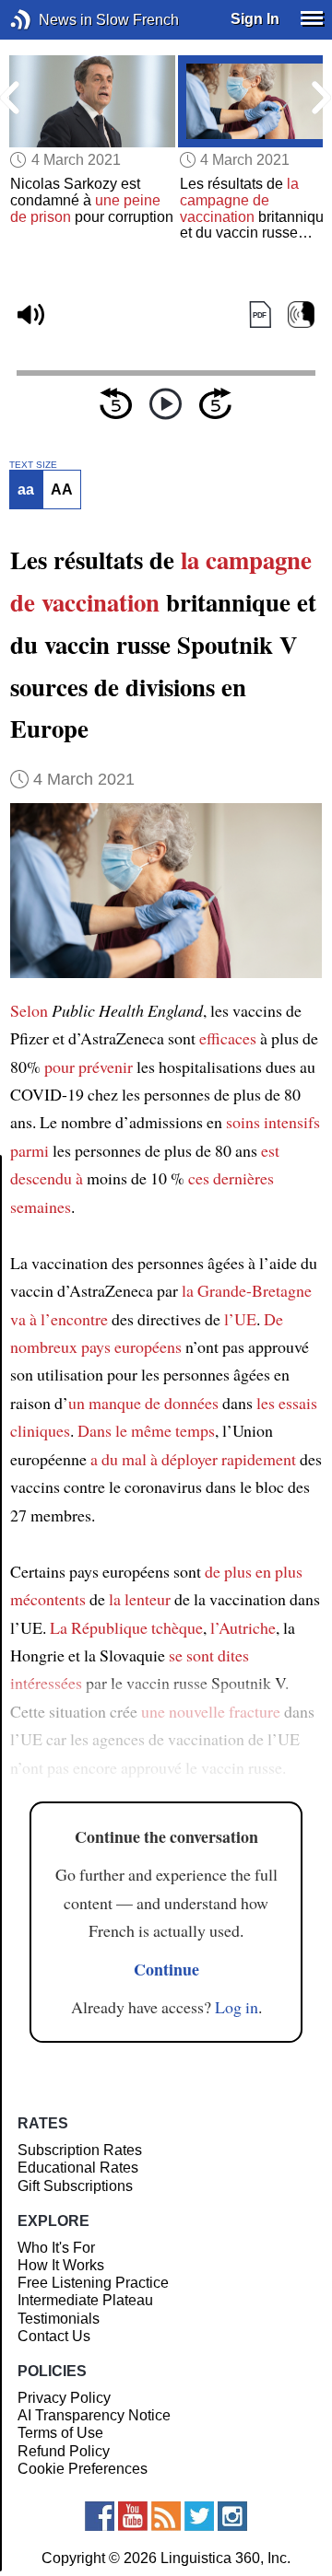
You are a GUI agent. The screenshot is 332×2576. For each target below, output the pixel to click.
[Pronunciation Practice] (301, 315)
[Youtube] (133, 2516)
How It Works (61, 2265)
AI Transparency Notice (94, 2415)
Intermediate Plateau (85, 2300)
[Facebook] (100, 2516)
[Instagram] (232, 2516)
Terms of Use (60, 2433)
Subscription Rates (80, 2150)
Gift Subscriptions (75, 2186)
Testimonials (59, 2319)
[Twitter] (199, 2516)
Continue (166, 1969)
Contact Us (54, 2336)
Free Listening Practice (93, 2283)
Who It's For (56, 2248)
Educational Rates (78, 2168)
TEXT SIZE (33, 465)
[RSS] (166, 2516)
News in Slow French (48, 20)
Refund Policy (64, 2451)
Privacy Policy (64, 2398)
